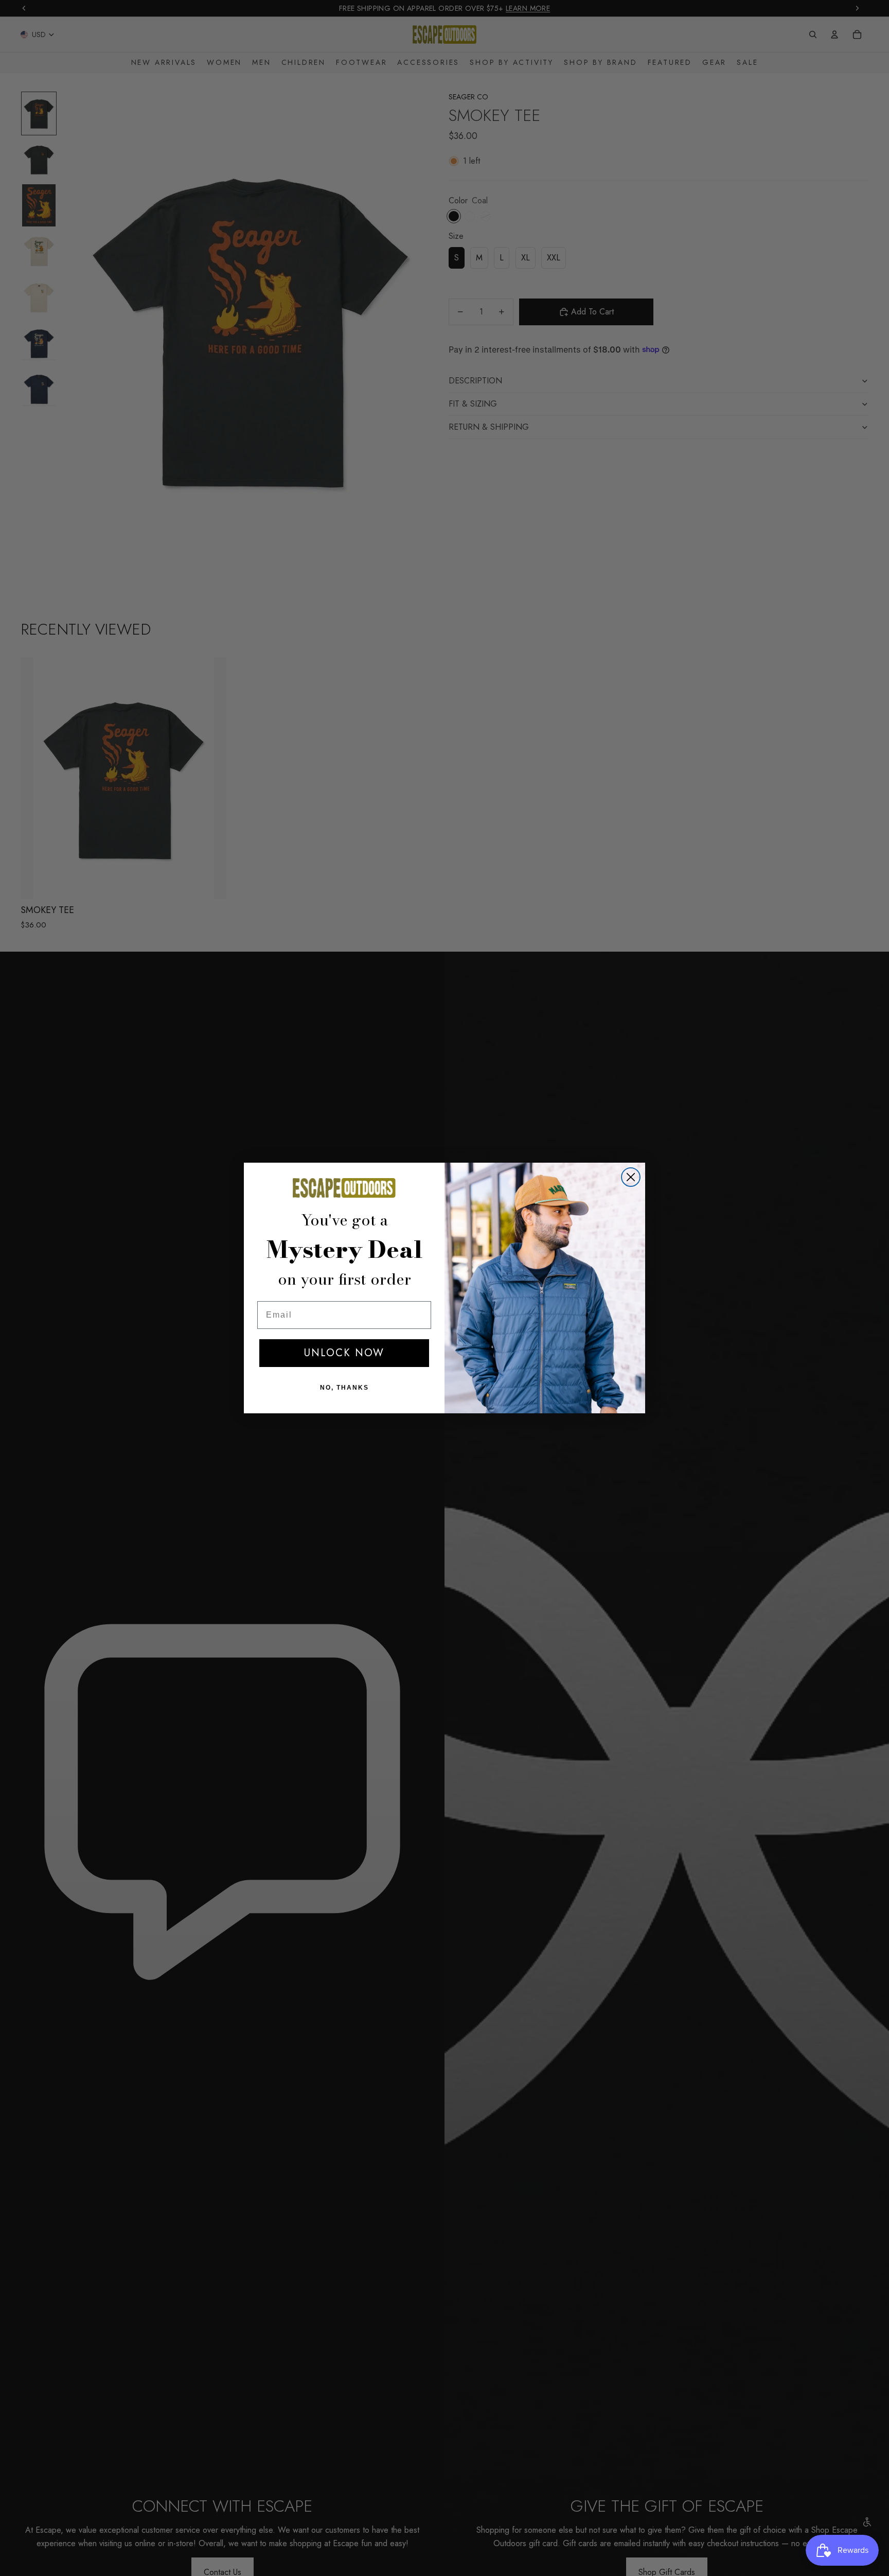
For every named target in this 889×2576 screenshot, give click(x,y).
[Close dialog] (631, 1177)
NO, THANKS (344, 1388)
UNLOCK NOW (344, 1353)
